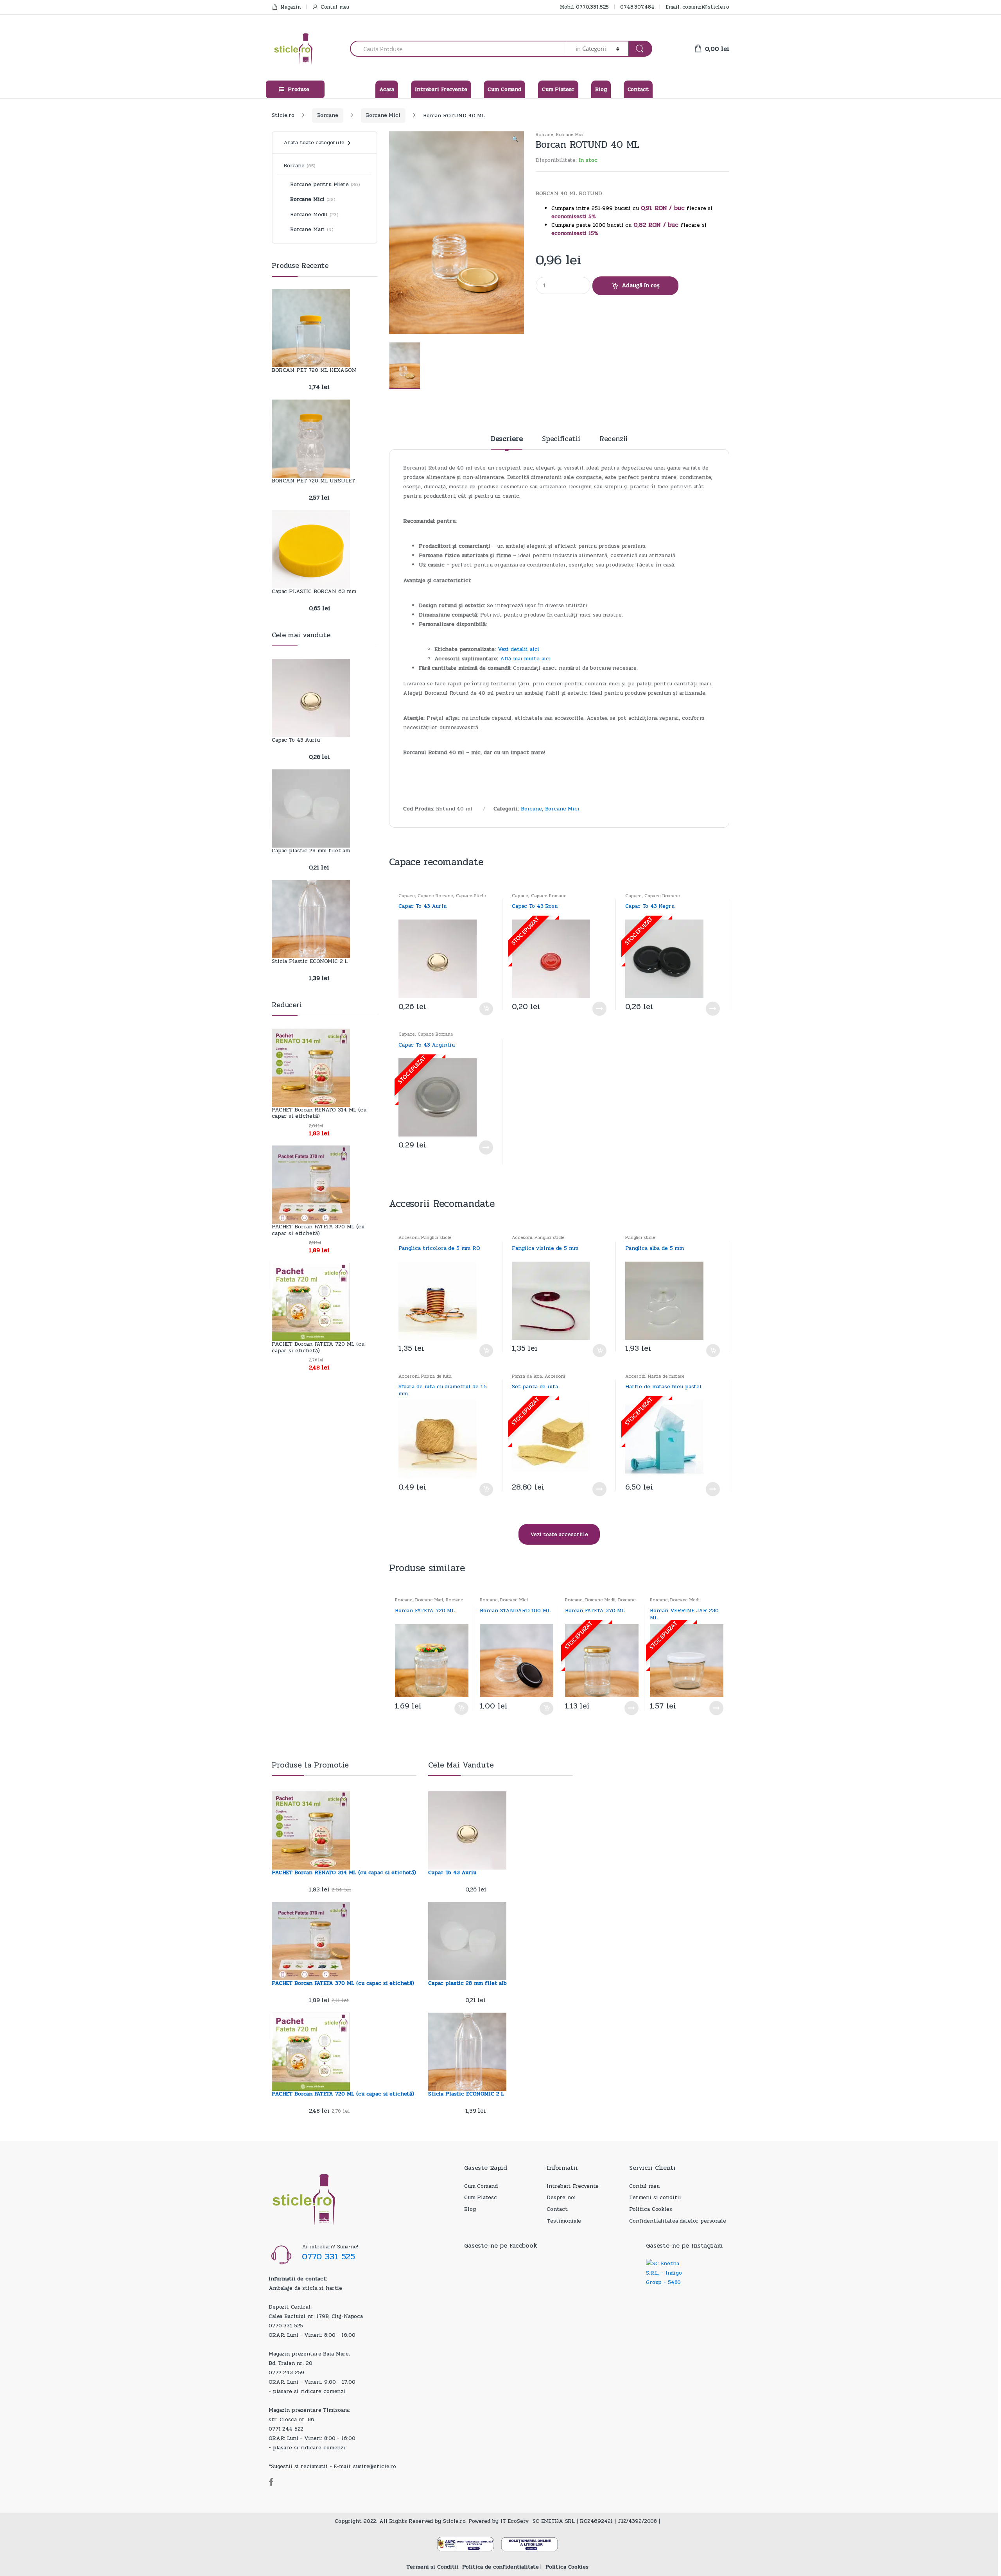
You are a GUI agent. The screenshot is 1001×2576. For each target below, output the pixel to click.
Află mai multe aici (526, 659)
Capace (407, 896)
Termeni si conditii (655, 2197)
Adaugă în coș (641, 285)
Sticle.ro (283, 115)
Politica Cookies (651, 2209)
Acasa (387, 89)
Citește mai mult (599, 1009)
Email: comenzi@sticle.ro (697, 7)
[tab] (507, 442)
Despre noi (561, 2197)
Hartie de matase (666, 1376)
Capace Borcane (435, 896)
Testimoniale (564, 2221)
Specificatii (561, 440)
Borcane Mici (383, 115)
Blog (601, 89)
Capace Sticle (471, 896)
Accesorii (409, 1237)
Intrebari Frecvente (441, 89)
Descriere (507, 440)
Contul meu (335, 7)
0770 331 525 (328, 2257)
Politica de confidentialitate (500, 2567)
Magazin (291, 7)
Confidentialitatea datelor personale (678, 2221)
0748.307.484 (637, 7)
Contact (638, 89)
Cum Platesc (558, 89)
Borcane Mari (429, 1600)
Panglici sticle (436, 1237)
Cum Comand (504, 89)
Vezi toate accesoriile (559, 1534)
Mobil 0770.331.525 (584, 7)
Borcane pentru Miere (319, 184)
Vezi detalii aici (519, 649)
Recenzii (614, 440)
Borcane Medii (600, 1600)
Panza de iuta (436, 1376)
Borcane (328, 115)
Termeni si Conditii (432, 2567)
